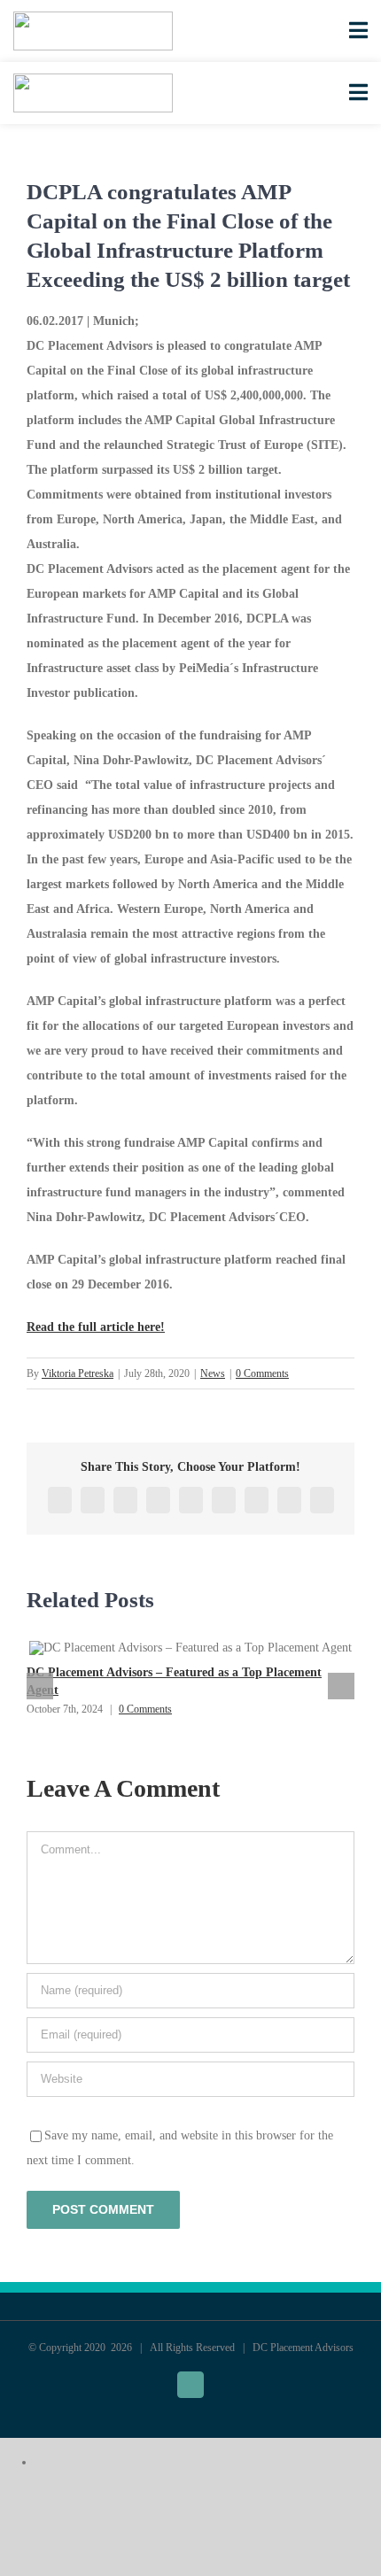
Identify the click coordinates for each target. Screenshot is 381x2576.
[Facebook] (60, 1500)
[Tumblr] (224, 1500)
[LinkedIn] (158, 1500)
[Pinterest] (257, 1500)
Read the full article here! (96, 1327)
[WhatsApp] (191, 1500)
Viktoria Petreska (78, 1373)
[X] (93, 1500)
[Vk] (289, 1500)
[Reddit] (125, 1500)
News (213, 1373)
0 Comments (262, 1373)
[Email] (322, 1500)
